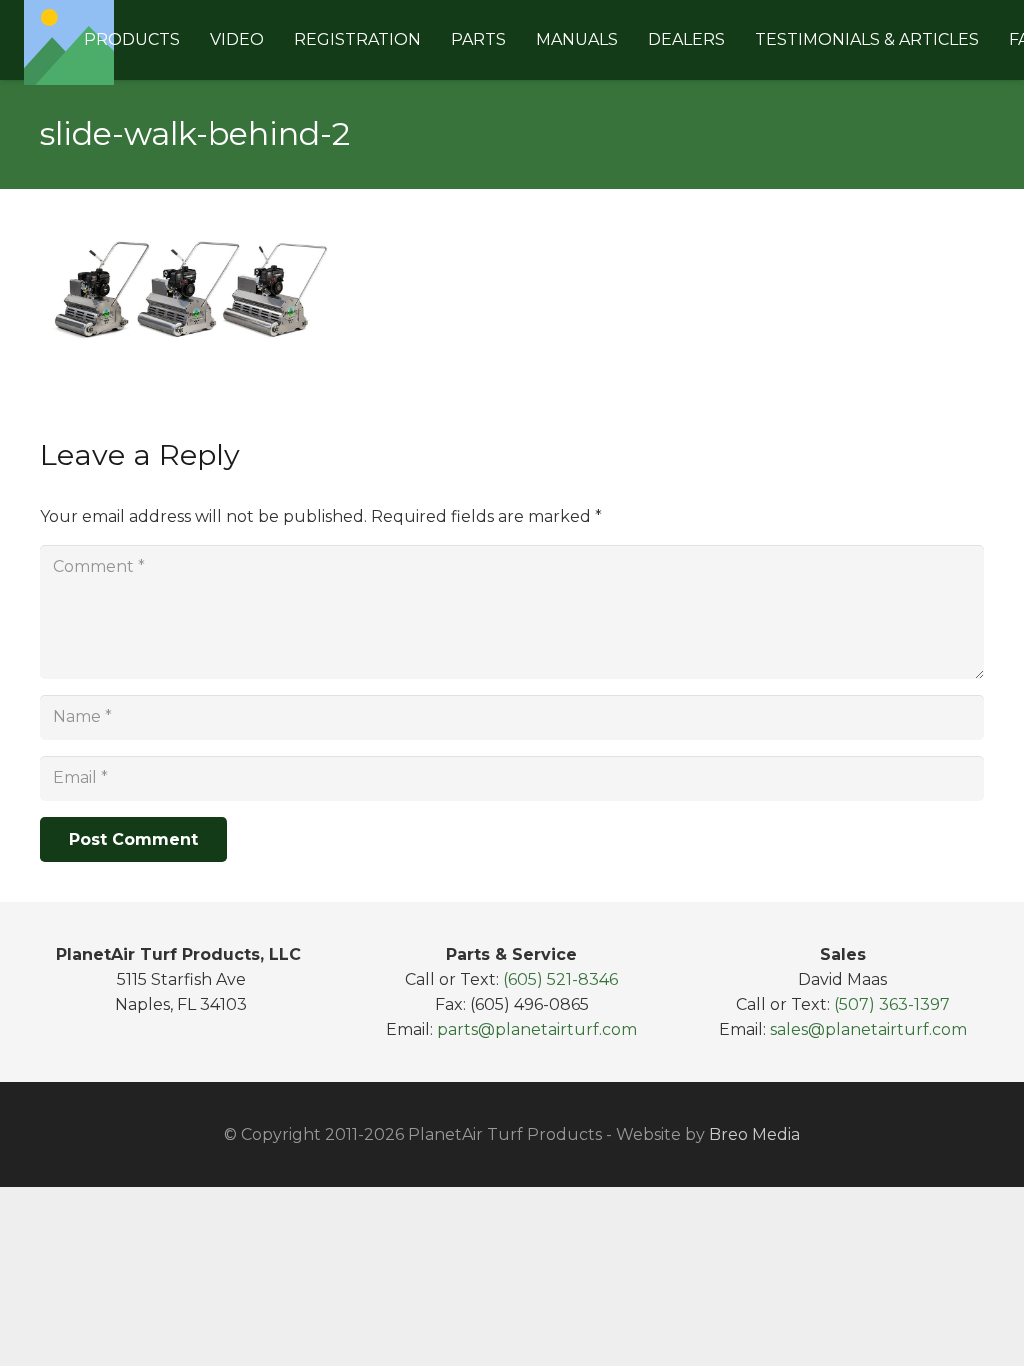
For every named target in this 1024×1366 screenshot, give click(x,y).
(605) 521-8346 (560, 979)
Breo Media (754, 1134)
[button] (190, 40)
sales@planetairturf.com (868, 1029)
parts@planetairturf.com (537, 1029)
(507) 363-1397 (892, 1004)
